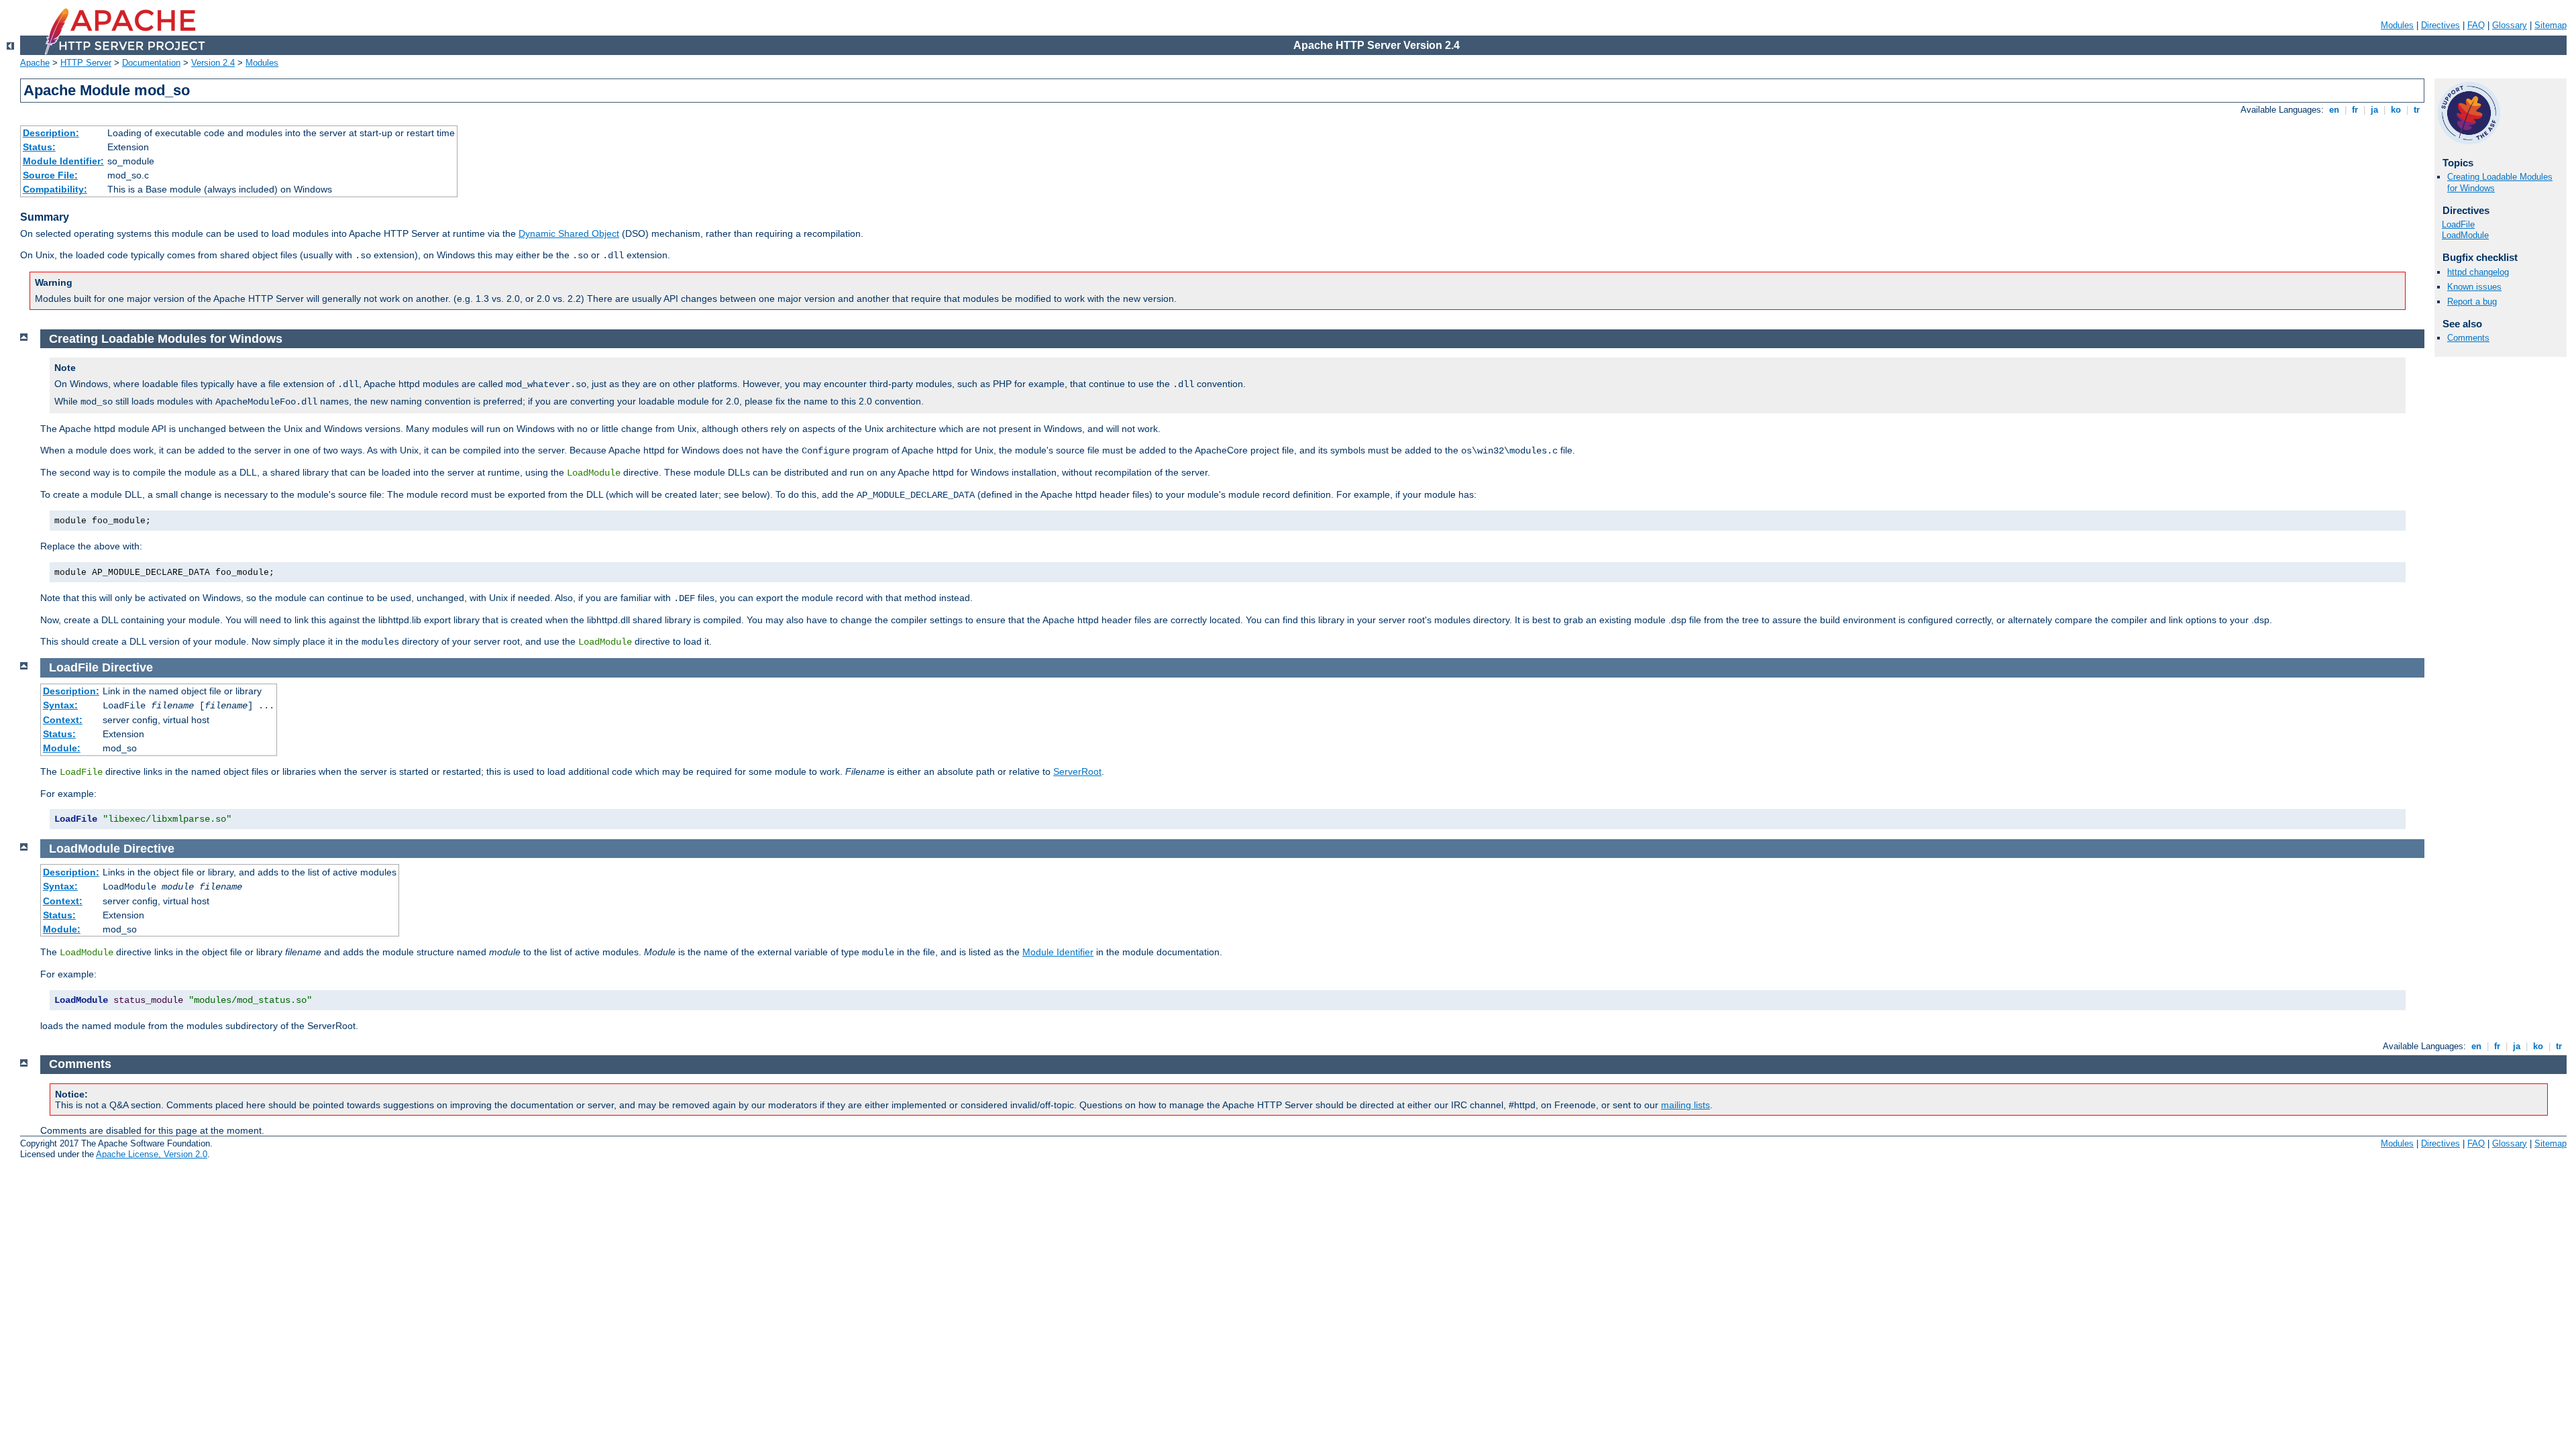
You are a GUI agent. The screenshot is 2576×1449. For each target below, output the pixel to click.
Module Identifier (1058, 952)
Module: (62, 748)
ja (2374, 110)
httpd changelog (2478, 272)
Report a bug (2472, 302)
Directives (2440, 25)
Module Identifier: (63, 161)
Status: (39, 147)
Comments (2468, 338)
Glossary (2510, 25)
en (2334, 110)
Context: (63, 720)
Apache (35, 63)
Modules (2397, 25)
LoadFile (2458, 224)
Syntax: (60, 705)
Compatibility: (55, 189)
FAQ (2476, 25)
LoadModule (2465, 235)
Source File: (50, 175)
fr (2355, 110)
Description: (51, 133)
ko (2396, 110)
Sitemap (2551, 25)
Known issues (2474, 287)
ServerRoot (1077, 771)
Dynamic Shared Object (569, 233)
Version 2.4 (213, 63)
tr (2417, 110)
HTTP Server (86, 63)
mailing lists (1685, 1105)
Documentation (151, 63)
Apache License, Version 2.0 (152, 1154)
